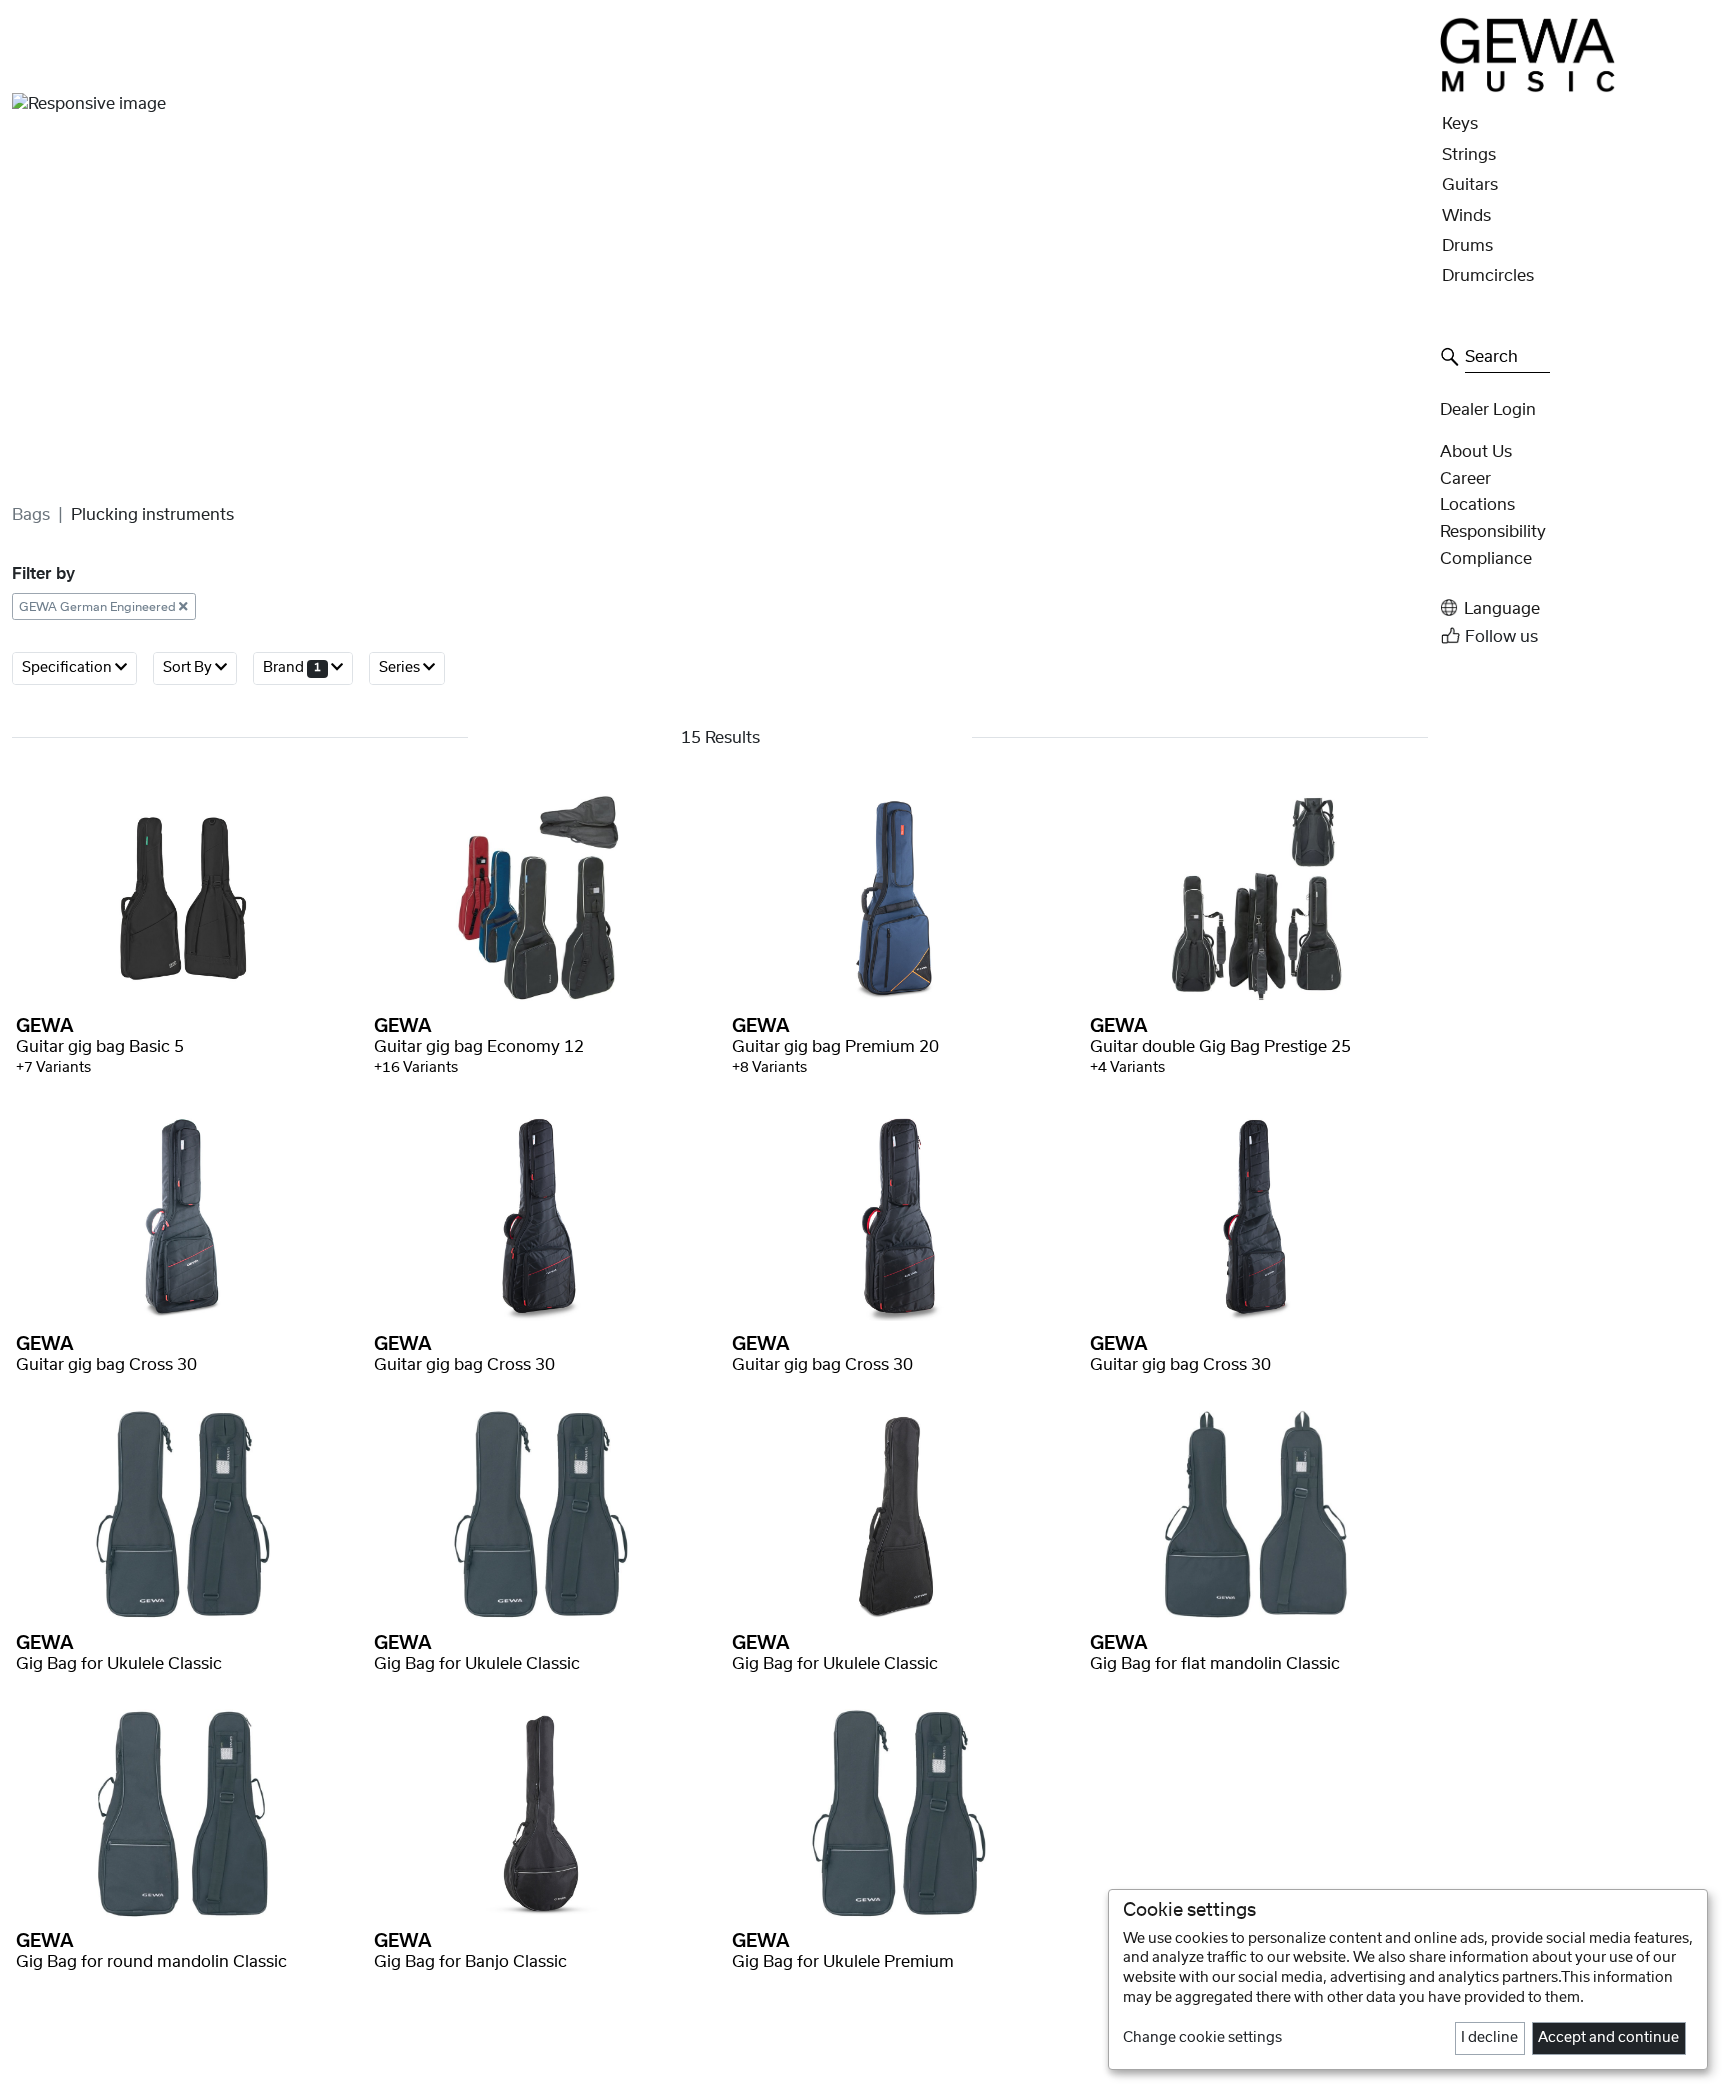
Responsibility (1493, 532)
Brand (292, 668)
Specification (68, 668)
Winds (1466, 216)
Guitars (1470, 185)
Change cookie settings (1202, 2038)
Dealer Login (1488, 410)
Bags (31, 515)
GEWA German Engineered (99, 606)
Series (401, 668)
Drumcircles (1488, 276)
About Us (1476, 452)
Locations (1477, 505)
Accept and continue (1608, 2038)
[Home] (1528, 54)
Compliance (1486, 559)
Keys (1460, 124)
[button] (1578, 608)
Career (1465, 479)
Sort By (189, 668)
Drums (1467, 246)
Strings (1469, 155)
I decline (1489, 2038)
